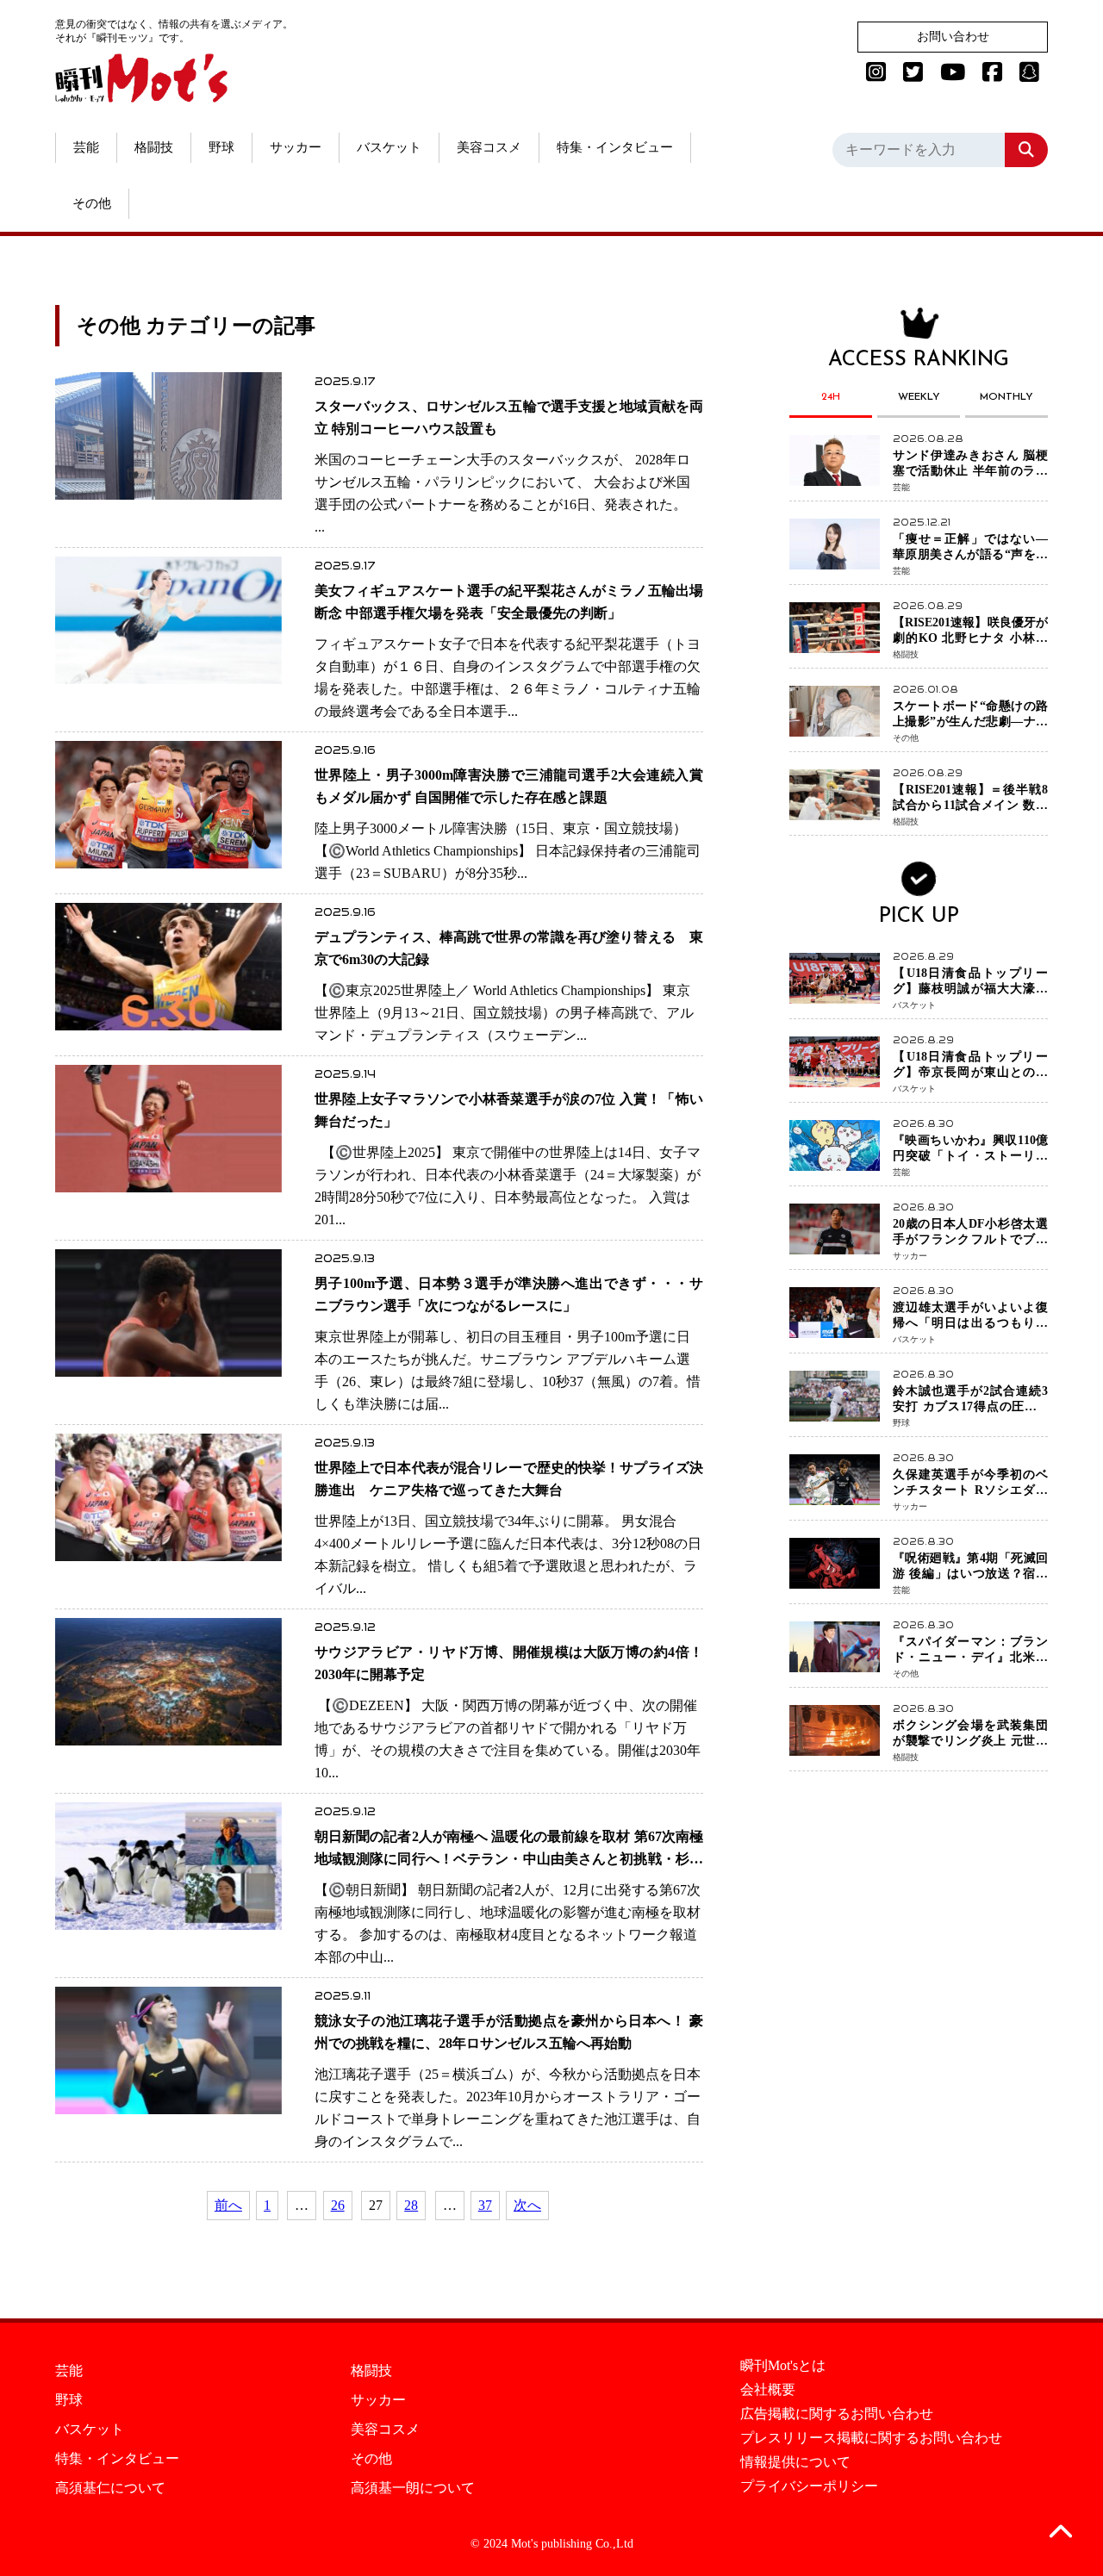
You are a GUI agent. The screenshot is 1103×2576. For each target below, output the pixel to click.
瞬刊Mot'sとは (783, 2366)
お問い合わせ (953, 37)
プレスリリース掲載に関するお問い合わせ (871, 2438)
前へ (228, 2205)
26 (338, 2205)
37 (485, 2205)
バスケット (389, 147)
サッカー (296, 147)
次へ (527, 2205)
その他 (92, 203)
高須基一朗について (413, 2488)
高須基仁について (110, 2488)
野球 (221, 147)
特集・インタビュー (615, 147)
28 (411, 2205)
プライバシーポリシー (809, 2486)
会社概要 (768, 2390)
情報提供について (795, 2462)
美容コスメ (489, 147)
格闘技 (154, 147)
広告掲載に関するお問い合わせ (837, 2414)
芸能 (86, 147)
